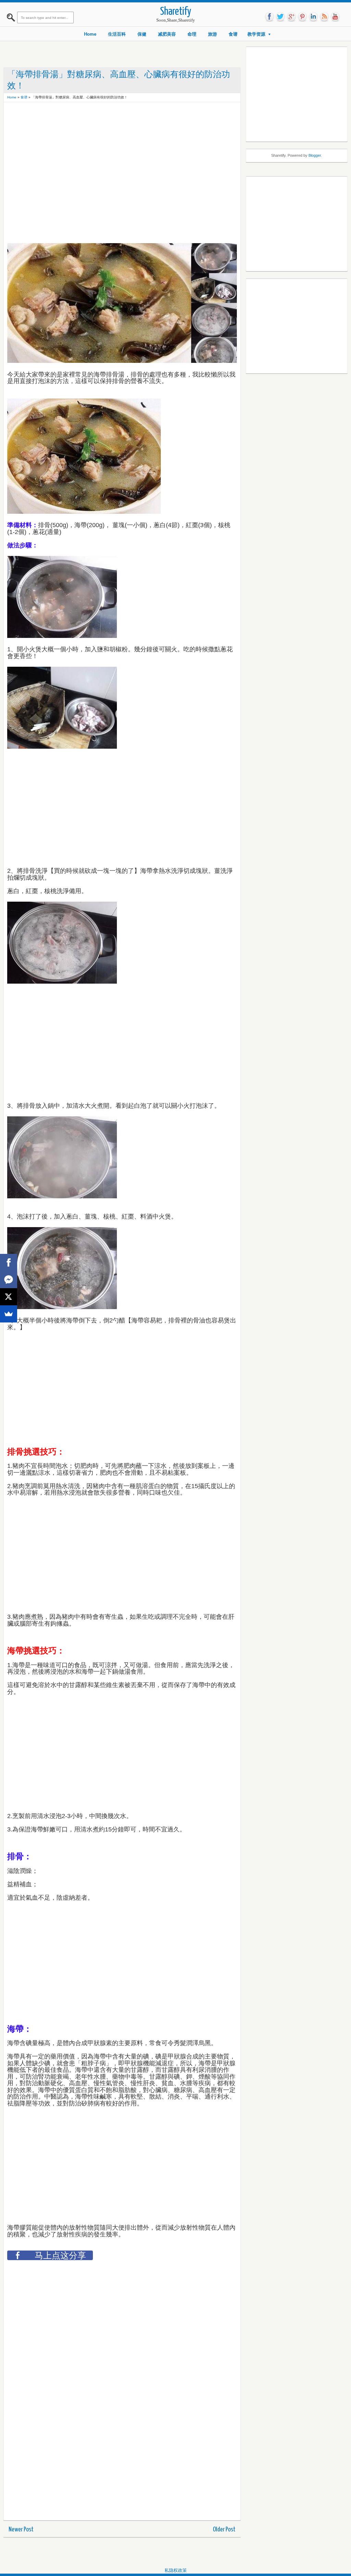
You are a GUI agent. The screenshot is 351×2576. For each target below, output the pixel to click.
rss (324, 17)
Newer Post (21, 2530)
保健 (142, 34)
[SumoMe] (9, 1314)
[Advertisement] (132, 121)
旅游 (213, 34)
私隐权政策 (176, 2570)
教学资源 (256, 34)
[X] (9, 1297)
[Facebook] (9, 1262)
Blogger (315, 155)
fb (269, 17)
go (291, 17)
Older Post (224, 2530)
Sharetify (176, 12)
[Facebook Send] (9, 1280)
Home (90, 34)
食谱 (233, 34)
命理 (192, 34)
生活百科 (117, 34)
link (313, 17)
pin (302, 17)
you (335, 17)
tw (280, 17)
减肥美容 (167, 34)
